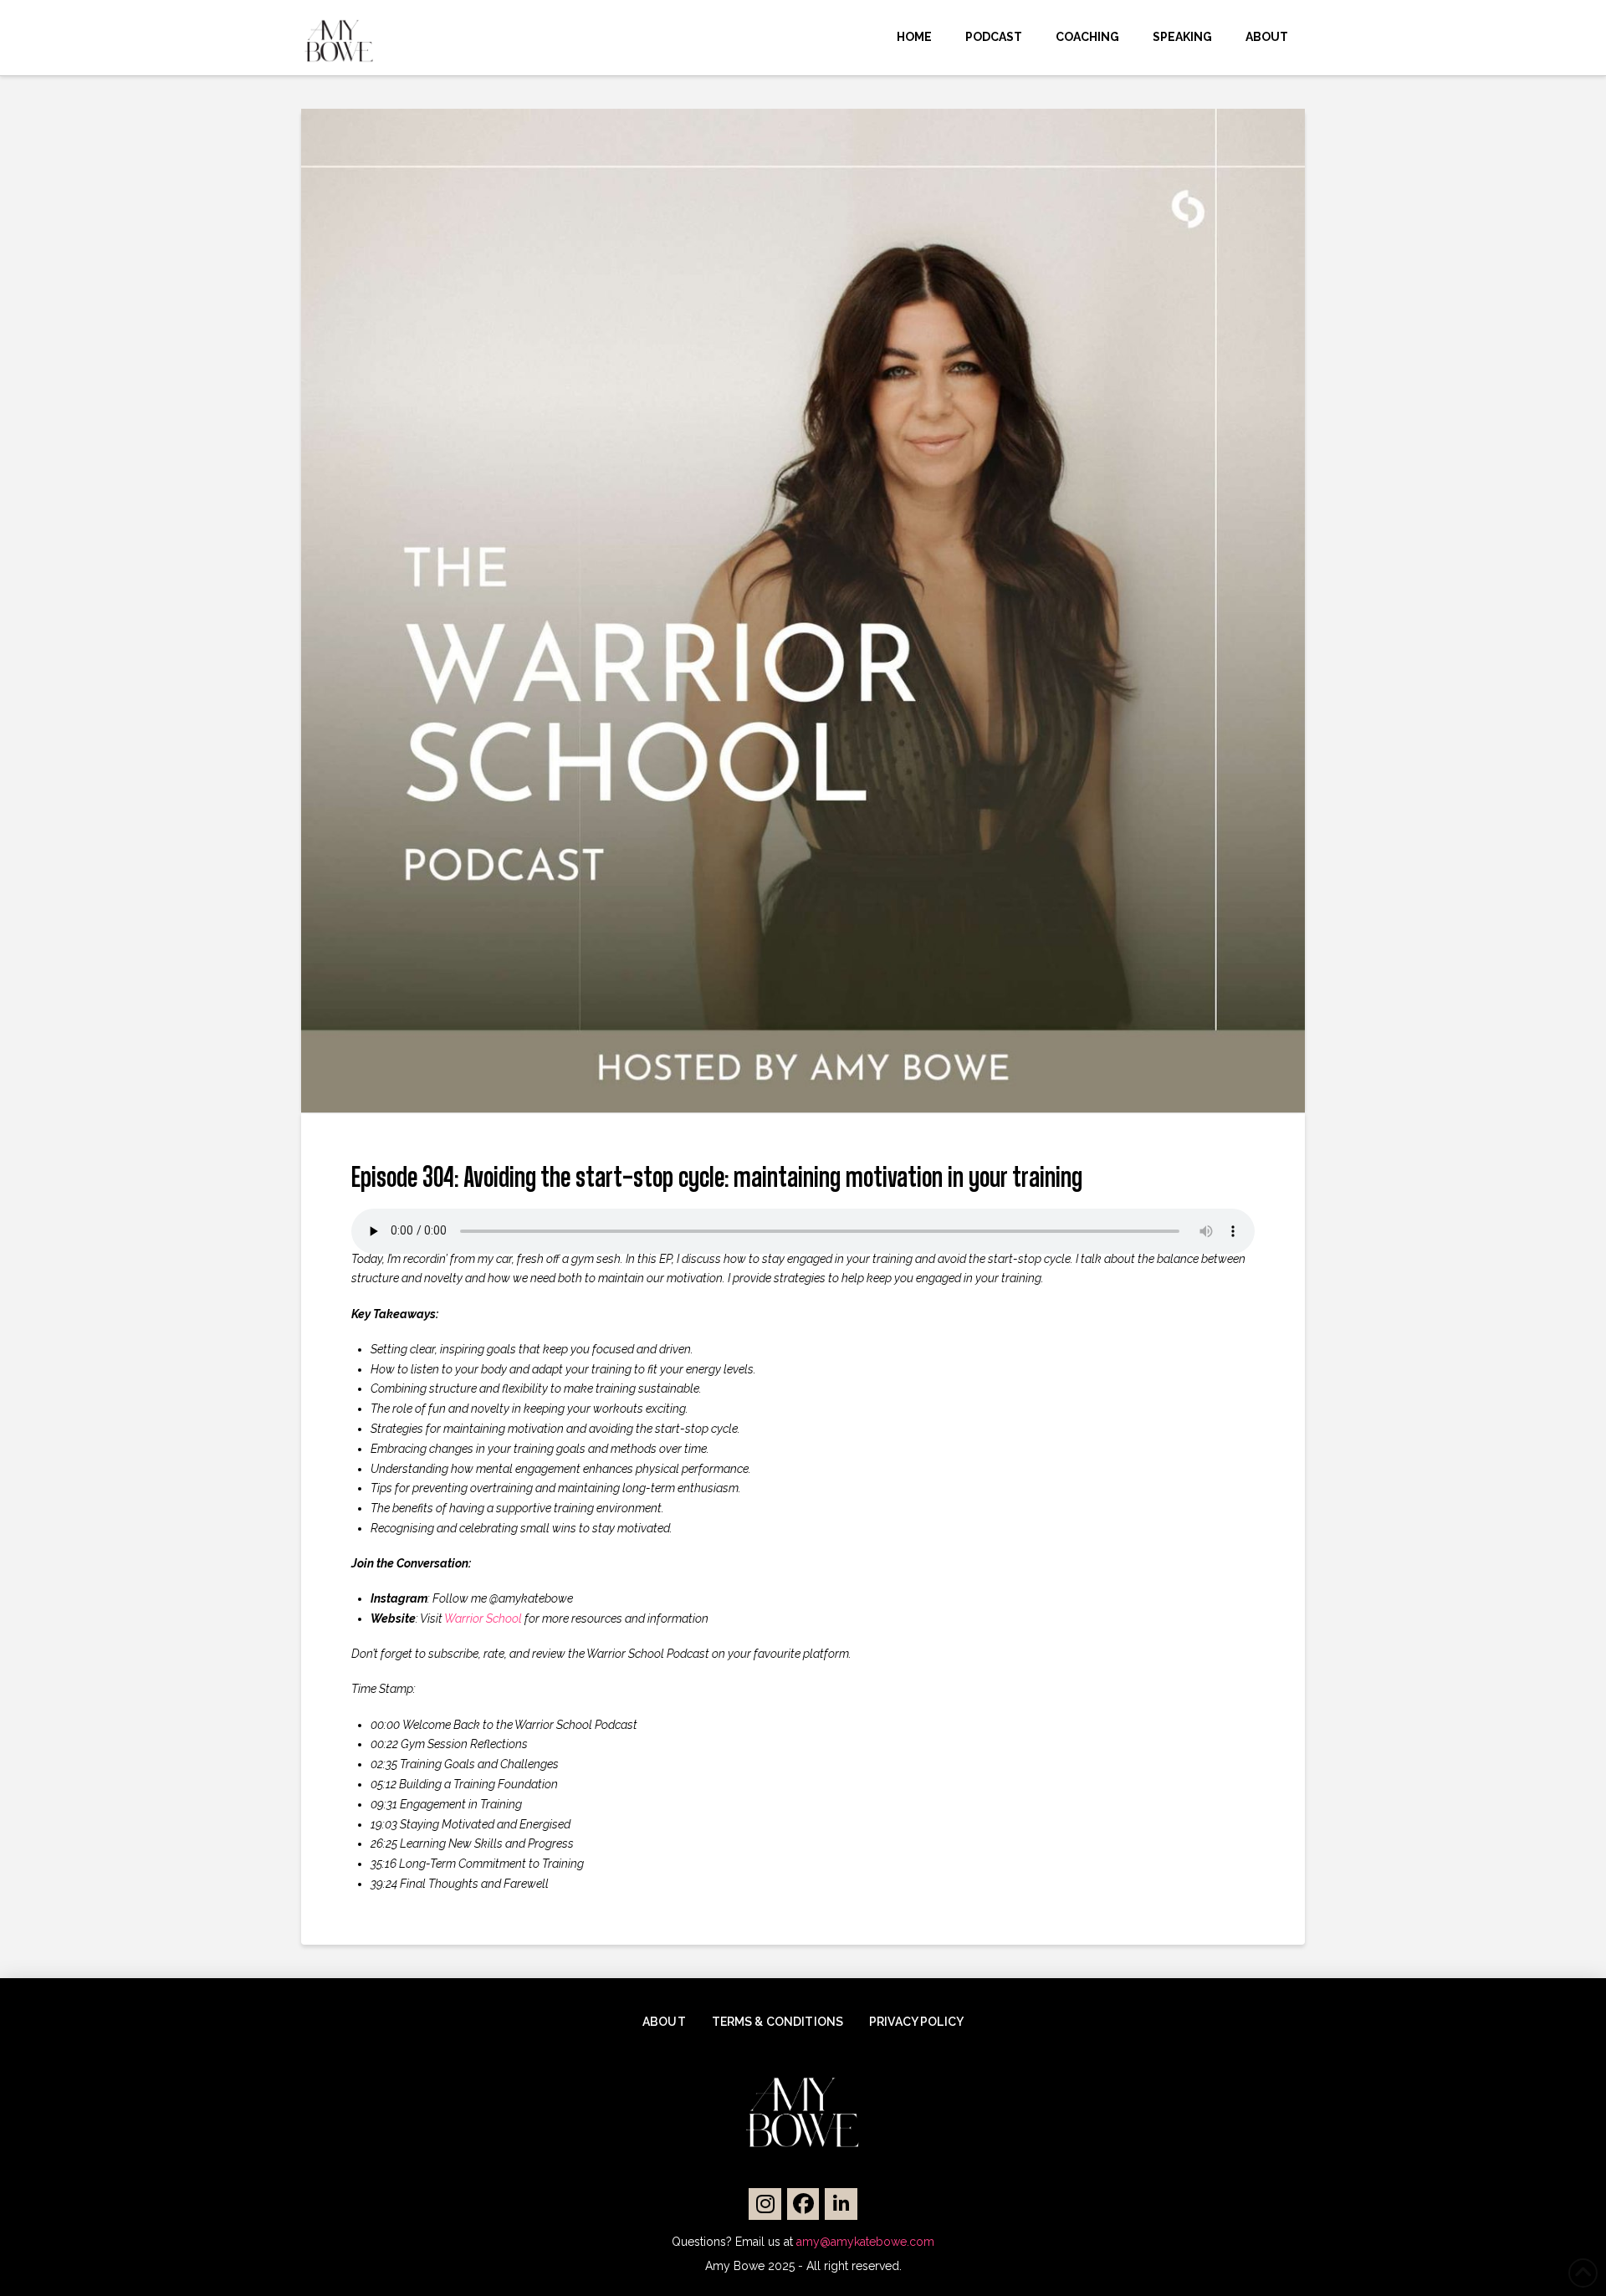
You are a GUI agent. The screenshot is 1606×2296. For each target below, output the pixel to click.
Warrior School (483, 1618)
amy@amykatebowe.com (865, 2242)
